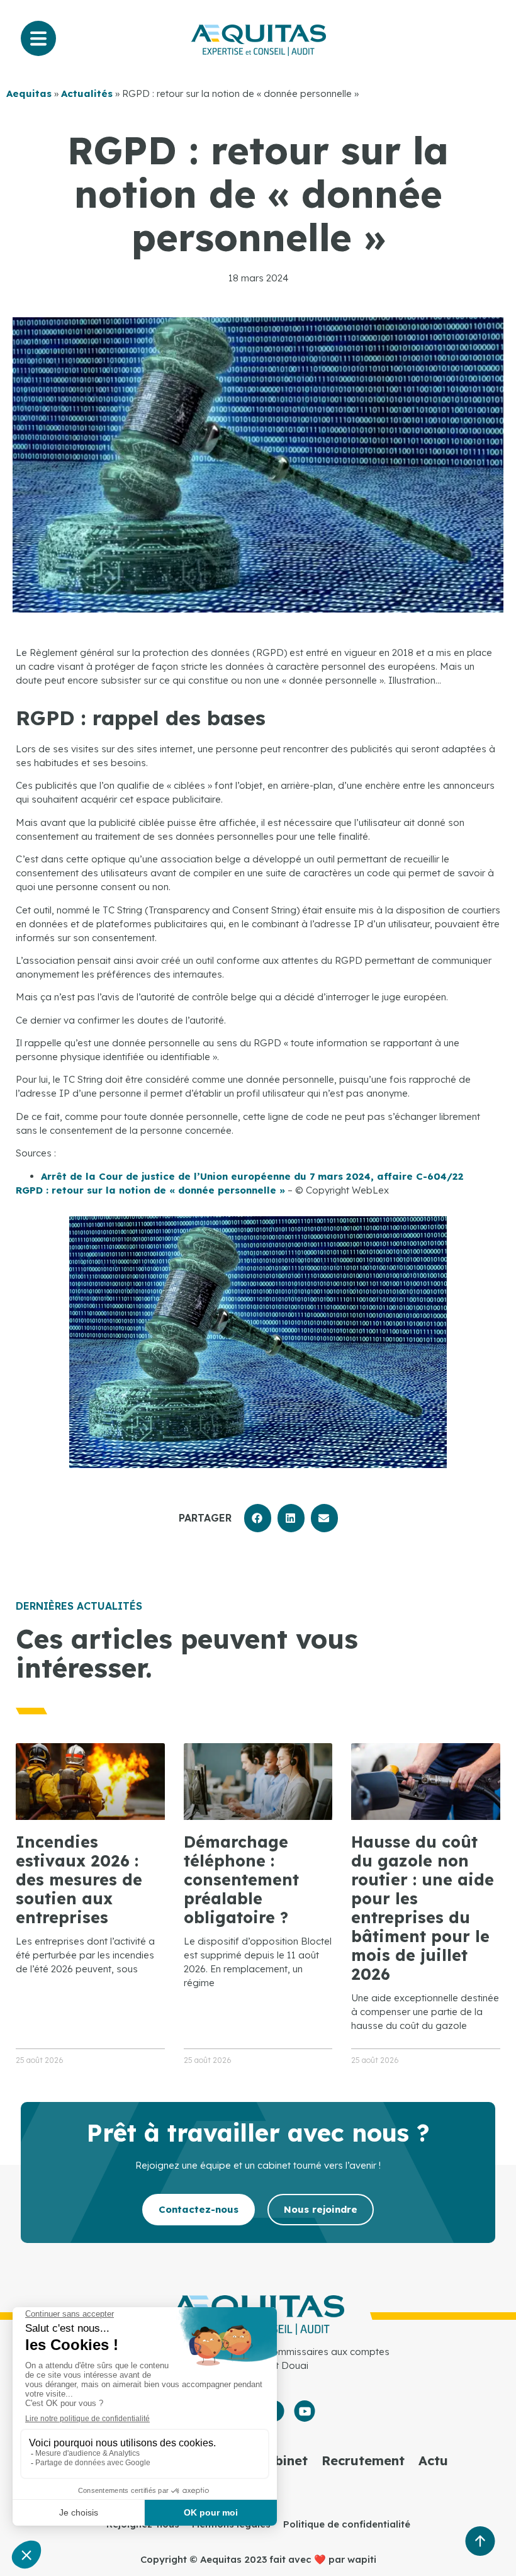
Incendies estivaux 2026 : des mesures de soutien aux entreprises (79, 1879)
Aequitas (29, 93)
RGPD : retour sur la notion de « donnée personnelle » (150, 1190)
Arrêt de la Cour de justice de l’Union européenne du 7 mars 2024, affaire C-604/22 (252, 1176)
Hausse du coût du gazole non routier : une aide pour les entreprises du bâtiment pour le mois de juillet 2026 (423, 1908)
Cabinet (283, 2460)
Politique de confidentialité (347, 2524)
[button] (258, 1518)
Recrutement (363, 2460)
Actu (433, 2460)
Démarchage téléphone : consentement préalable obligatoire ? (241, 1879)
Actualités (87, 93)
